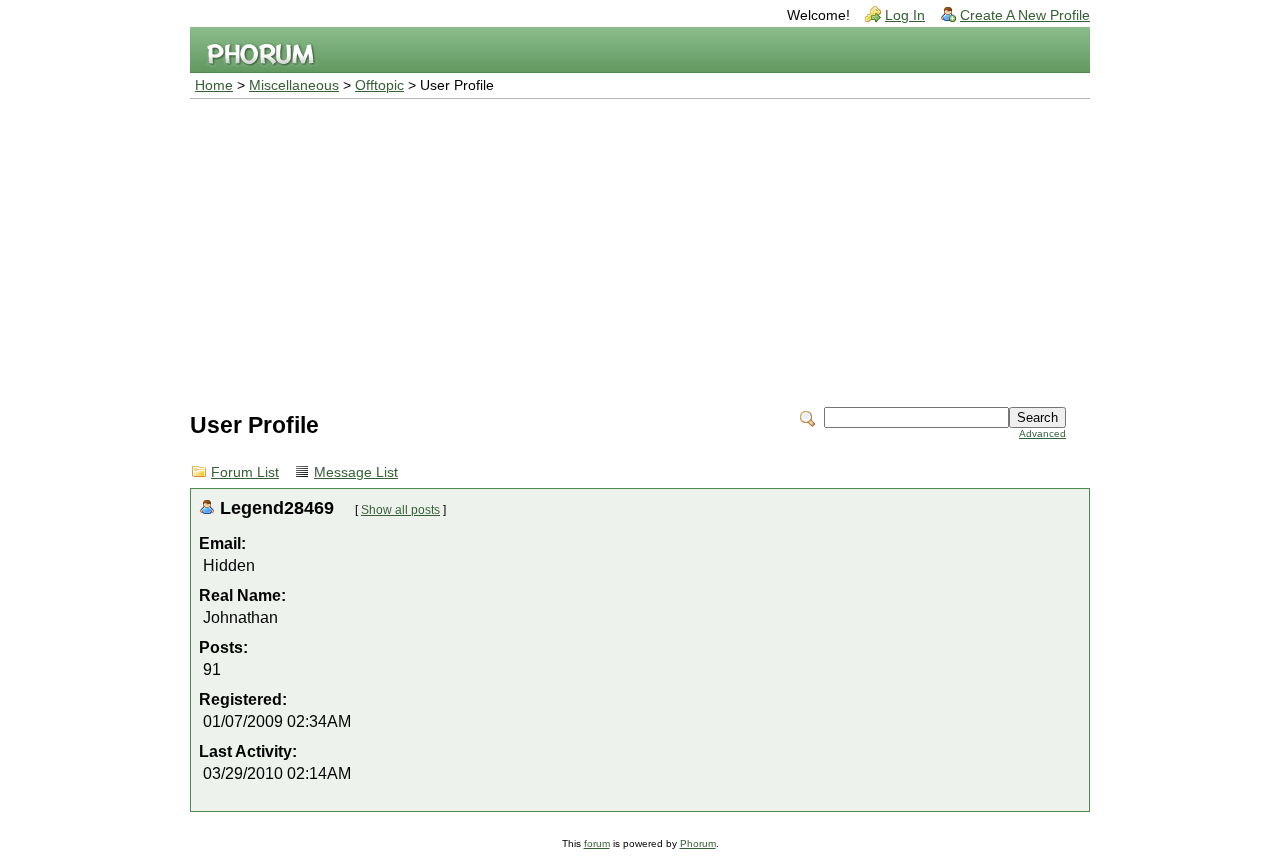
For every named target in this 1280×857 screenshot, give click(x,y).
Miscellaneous (294, 85)
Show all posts (400, 510)
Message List (356, 472)
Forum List (245, 472)
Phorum (698, 843)
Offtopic (379, 85)
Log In (905, 15)
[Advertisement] (640, 249)
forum (597, 843)
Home (214, 85)
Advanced (1042, 433)
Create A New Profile (1025, 15)
